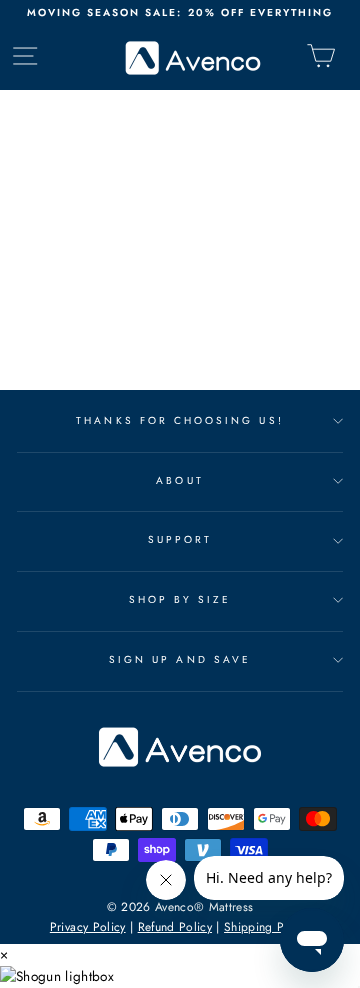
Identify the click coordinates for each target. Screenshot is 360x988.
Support (180, 539)
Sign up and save (180, 659)
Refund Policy (175, 927)
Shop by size (180, 599)
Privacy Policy (88, 927)
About (179, 480)
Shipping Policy (267, 927)
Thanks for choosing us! (179, 420)
